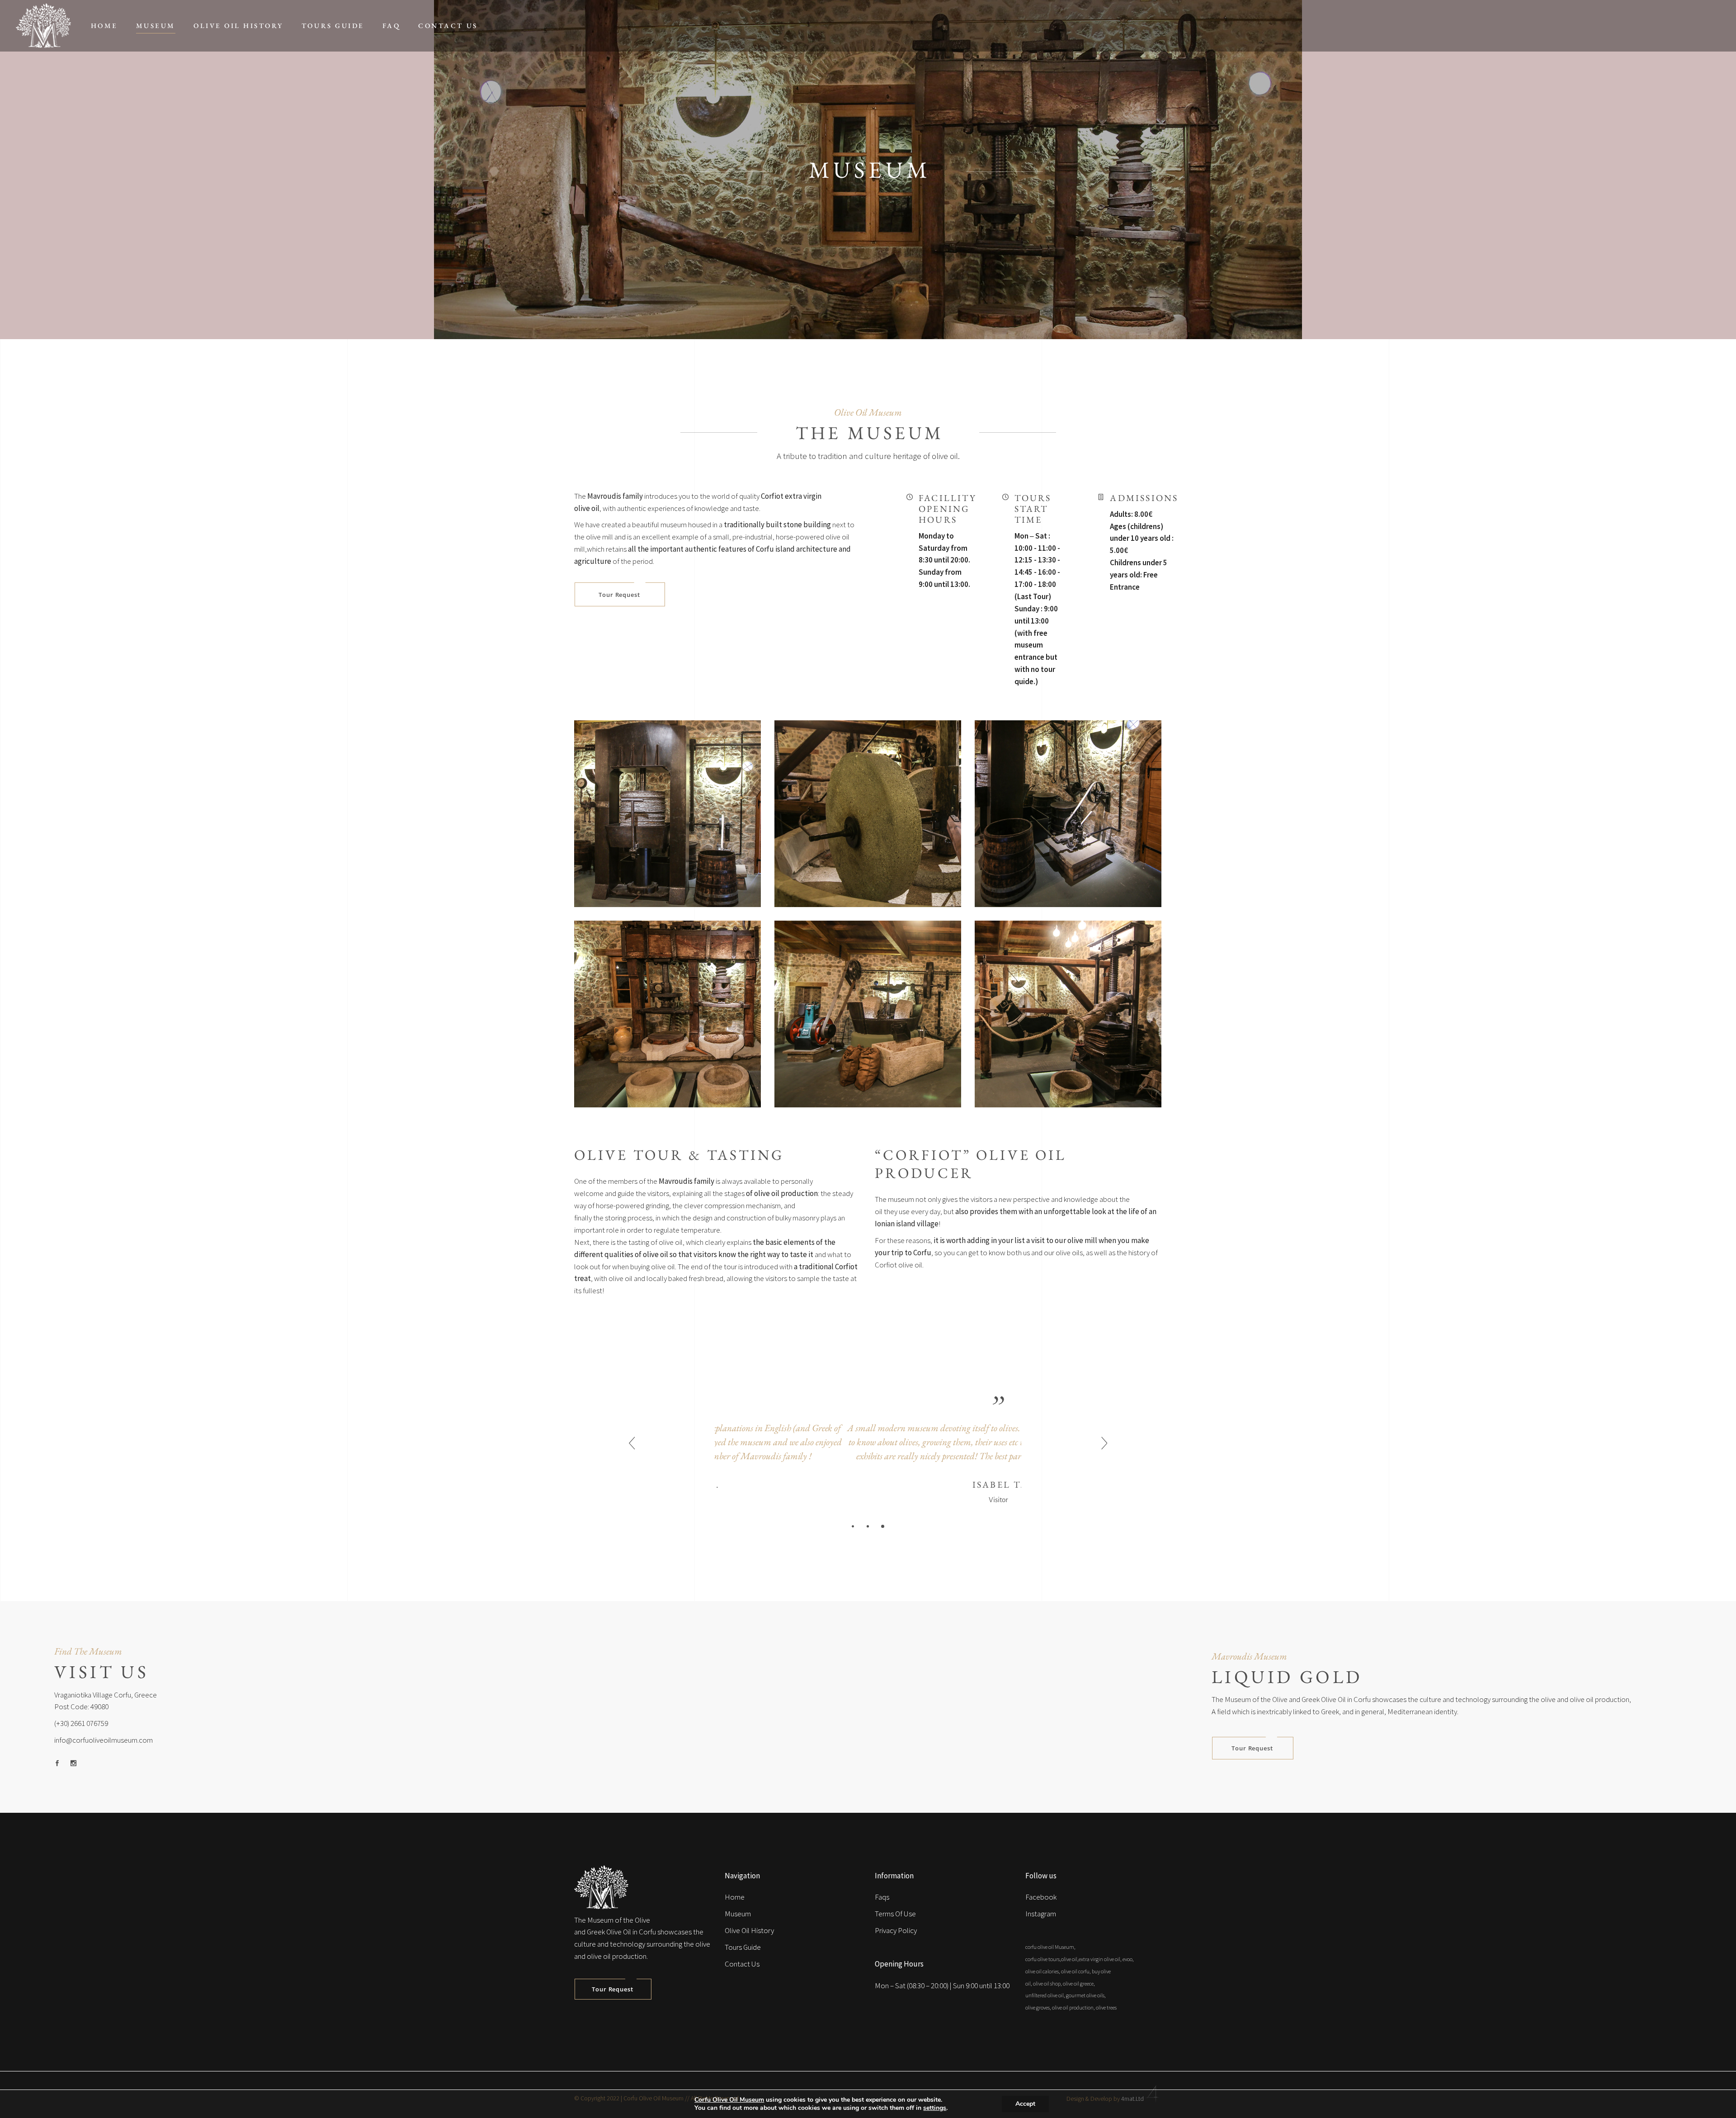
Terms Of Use (895, 1914)
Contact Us (742, 1964)
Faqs (882, 1897)
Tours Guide (743, 1947)
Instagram (1041, 1914)
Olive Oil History (749, 1930)
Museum (738, 1914)
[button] (853, 1526)
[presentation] (632, 1444)
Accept (1025, 2104)
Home (735, 1897)
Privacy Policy (896, 1930)
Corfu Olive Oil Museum (729, 2100)
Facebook (1041, 1897)
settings (935, 2108)
